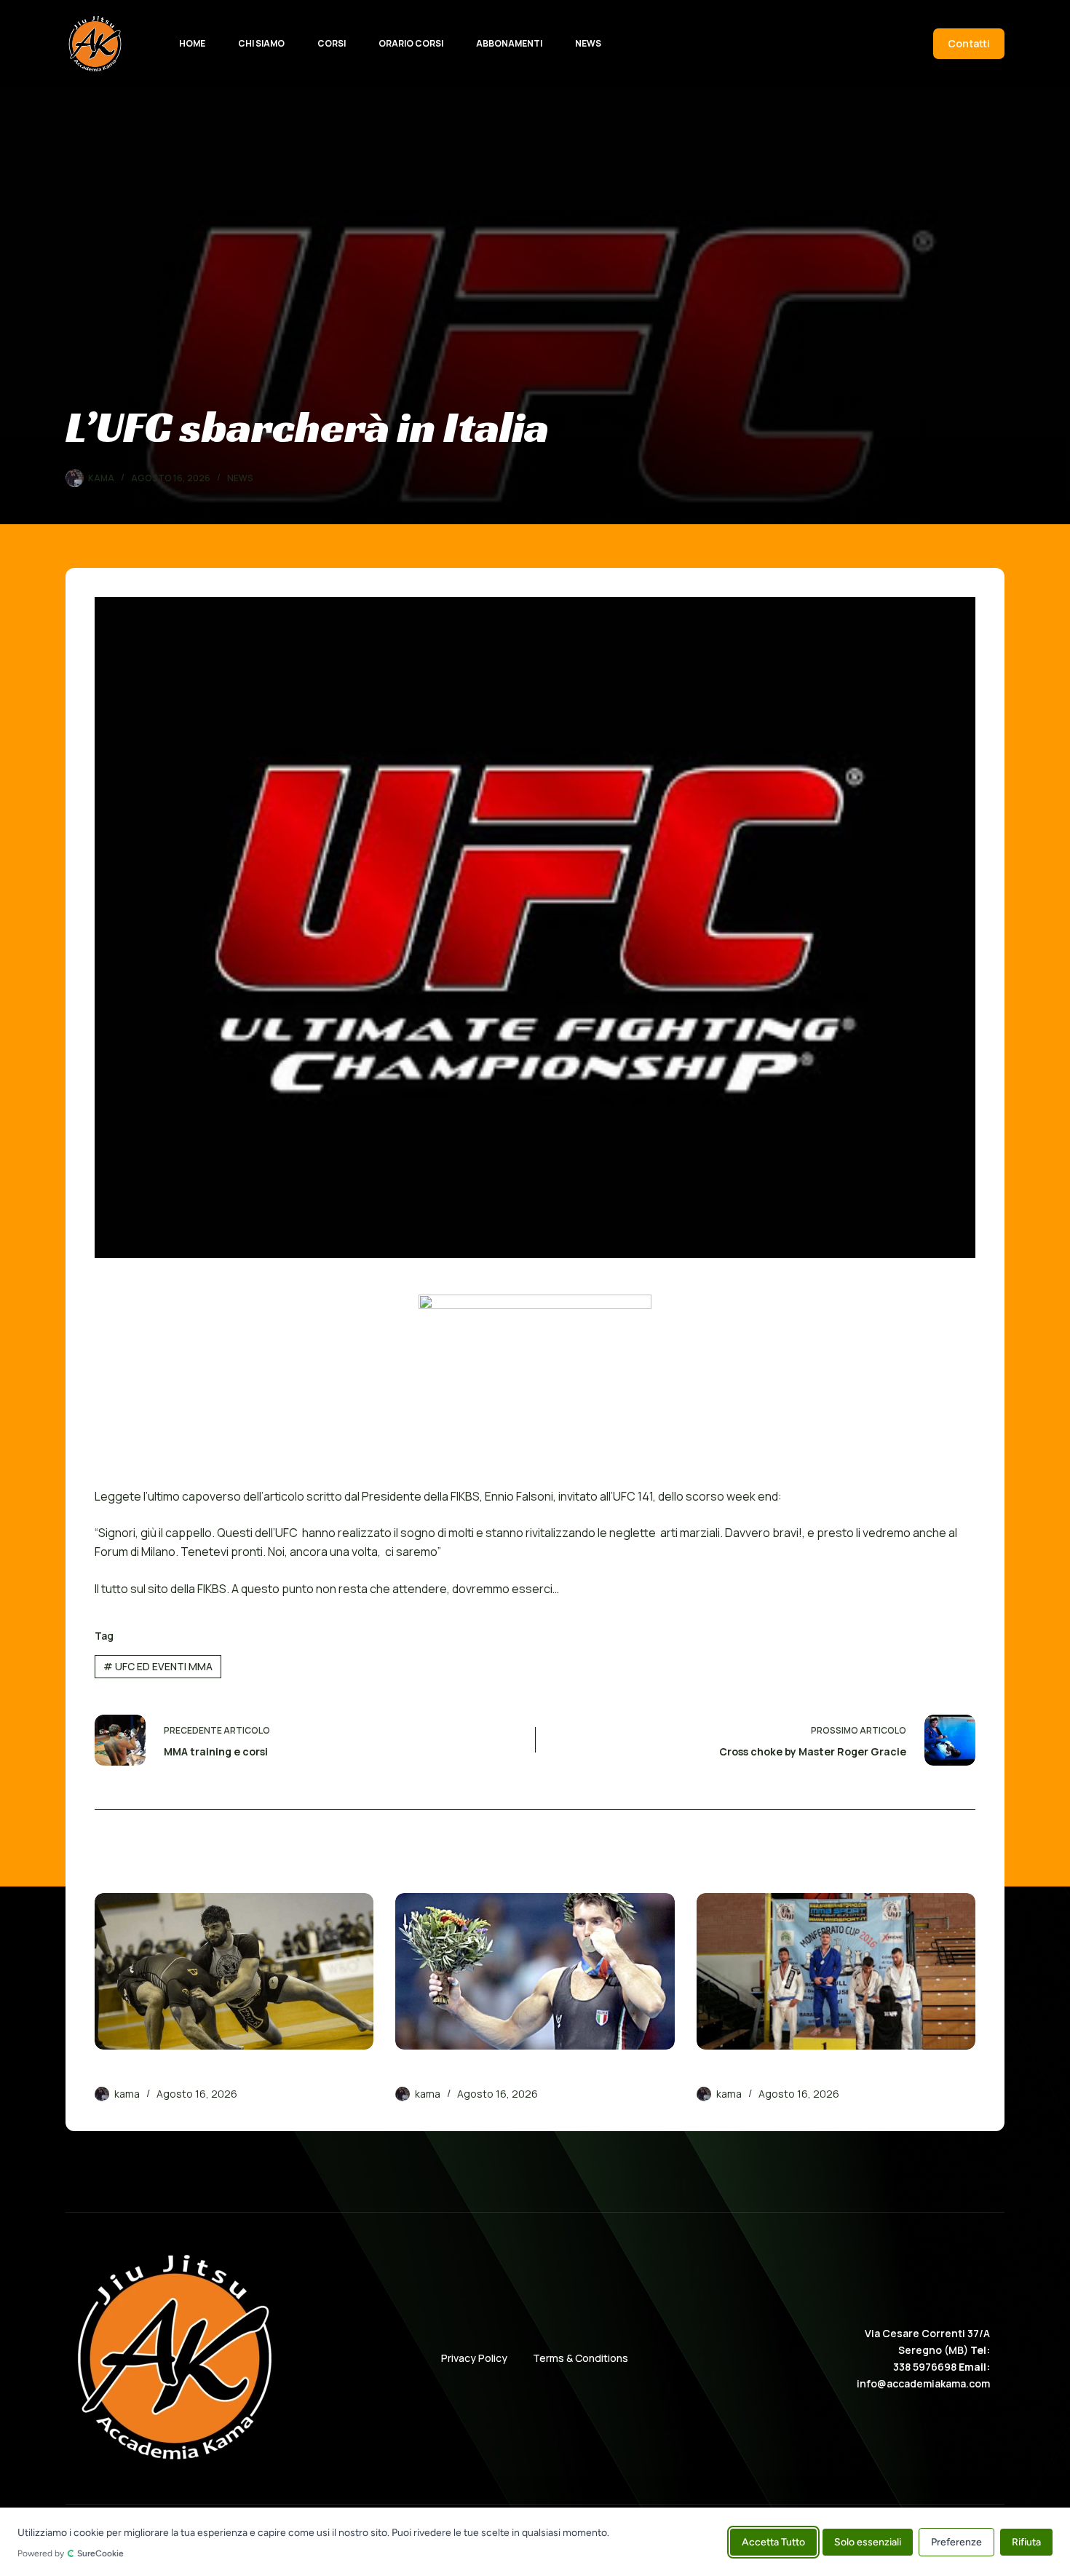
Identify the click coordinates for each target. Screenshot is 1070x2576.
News (588, 43)
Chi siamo (261, 43)
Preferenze (956, 2541)
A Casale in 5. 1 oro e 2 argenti (782, 2073)
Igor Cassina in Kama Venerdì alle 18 (499, 2073)
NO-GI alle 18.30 (140, 2073)
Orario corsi (411, 43)
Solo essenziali (868, 2541)
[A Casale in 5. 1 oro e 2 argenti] (836, 1972)
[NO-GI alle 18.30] (234, 1972)
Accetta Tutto (773, 2541)
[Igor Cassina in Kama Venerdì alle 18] (535, 1972)
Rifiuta (1026, 2541)
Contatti (969, 43)
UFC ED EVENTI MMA (158, 1666)
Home (192, 43)
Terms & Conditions (580, 2358)
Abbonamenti (509, 43)
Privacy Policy (474, 2358)
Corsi (332, 43)
